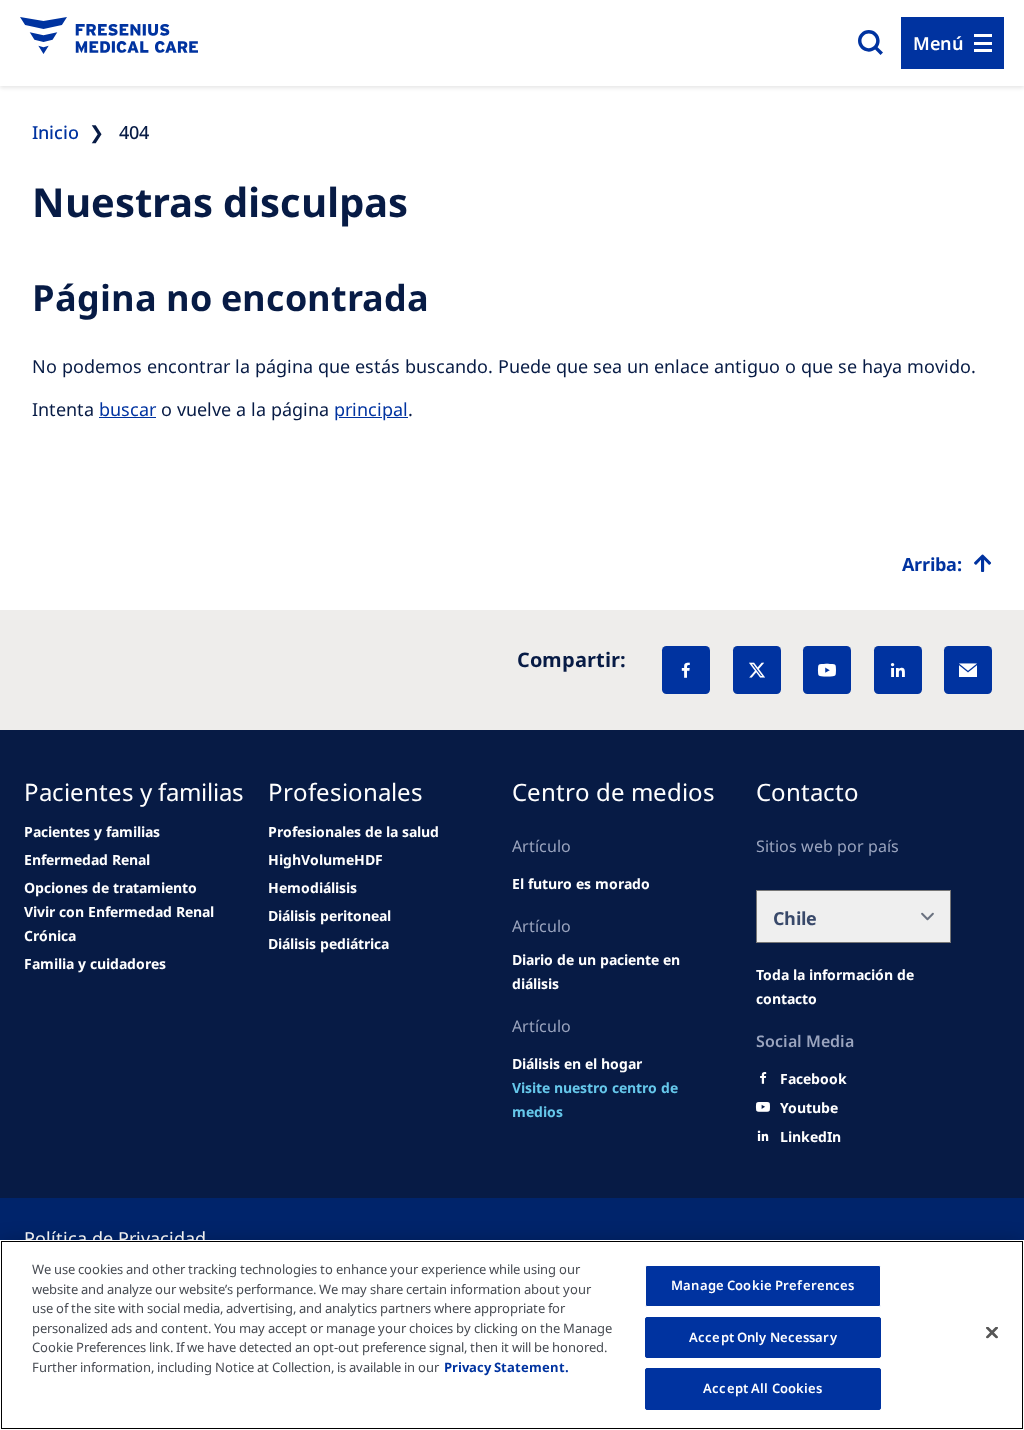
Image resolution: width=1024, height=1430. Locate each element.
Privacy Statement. (506, 1367)
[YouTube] (827, 670)
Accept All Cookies (762, 1388)
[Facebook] (686, 670)
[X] (757, 670)
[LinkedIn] (898, 670)
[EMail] (968, 670)
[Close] (992, 1333)
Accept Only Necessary (763, 1337)
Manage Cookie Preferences (762, 1285)
